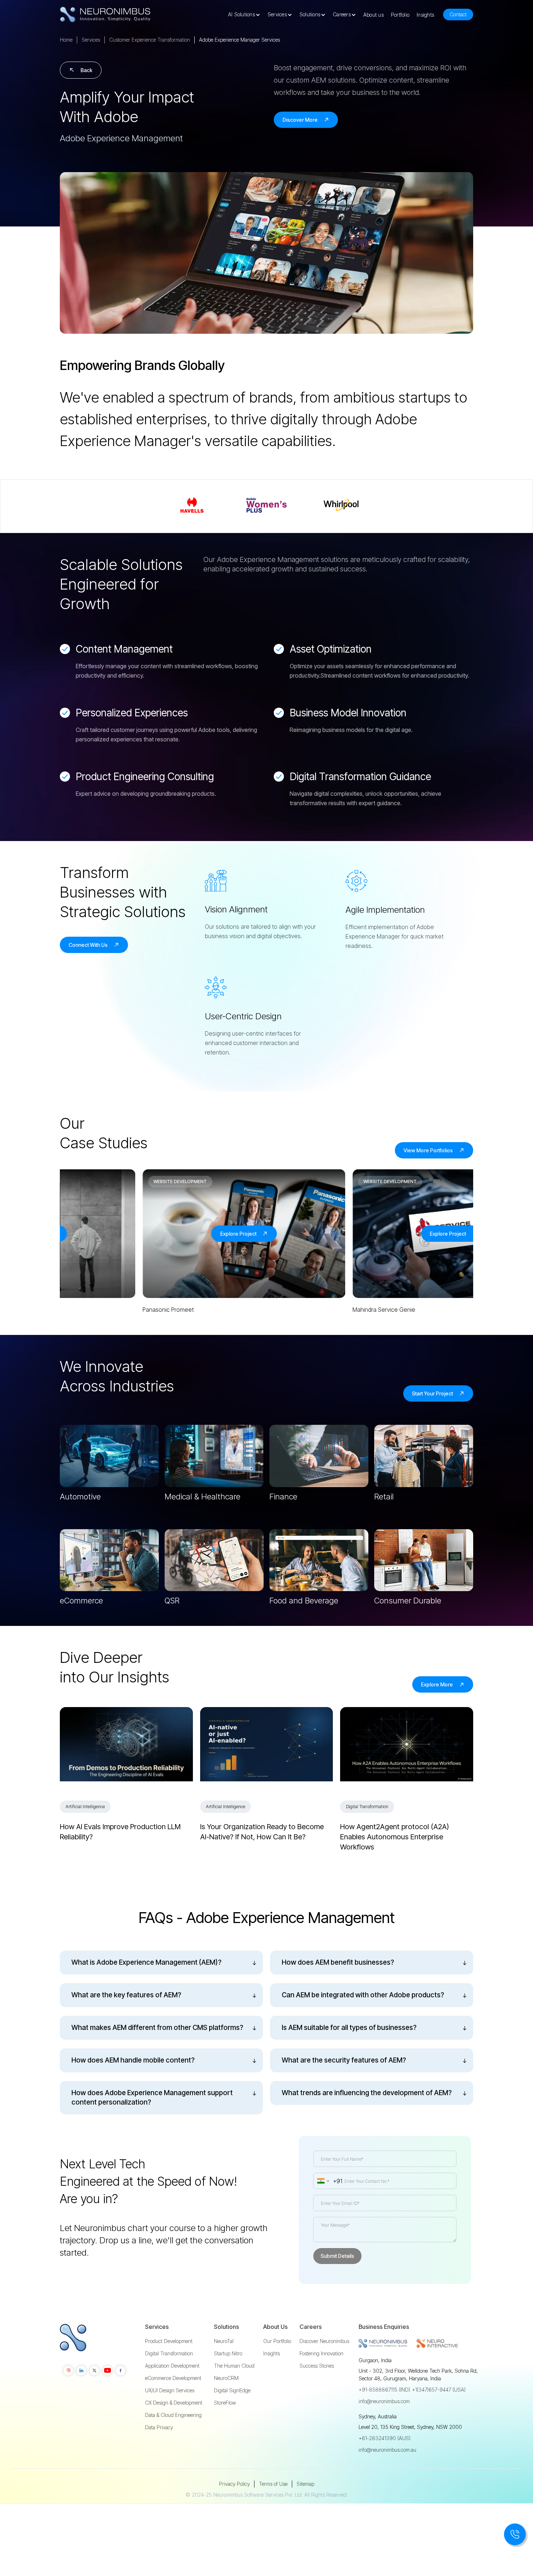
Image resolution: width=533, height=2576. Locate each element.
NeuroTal (224, 2341)
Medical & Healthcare (203, 1497)
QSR (172, 1601)
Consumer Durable (408, 1601)
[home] (105, 15)
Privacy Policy (234, 2484)
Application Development (172, 2366)
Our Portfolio (277, 2341)
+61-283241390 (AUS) (385, 2438)
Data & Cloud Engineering (173, 2415)
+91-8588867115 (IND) (384, 2390)
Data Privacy (159, 2427)
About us (373, 15)
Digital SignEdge (232, 2390)
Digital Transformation (169, 2354)
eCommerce (81, 1601)
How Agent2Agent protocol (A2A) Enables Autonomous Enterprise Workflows (394, 1837)
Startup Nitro (228, 2354)
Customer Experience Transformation (150, 40)
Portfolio (400, 15)
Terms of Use (273, 2484)
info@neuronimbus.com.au (387, 2450)
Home (66, 40)
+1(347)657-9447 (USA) (439, 2390)
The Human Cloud (234, 2366)
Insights (425, 15)
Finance (283, 1497)
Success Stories (317, 2366)
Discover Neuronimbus (324, 2341)
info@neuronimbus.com (384, 2401)
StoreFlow (225, 2403)
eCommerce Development (173, 2378)
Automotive (80, 1497)
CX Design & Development (174, 2403)
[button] (246, 14)
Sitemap (305, 2484)
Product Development (169, 2341)
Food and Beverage (304, 1601)
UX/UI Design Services (170, 2390)
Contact (458, 14)
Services (91, 40)
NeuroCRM (226, 2378)
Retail (384, 1497)
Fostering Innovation (321, 2354)
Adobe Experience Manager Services (239, 40)
